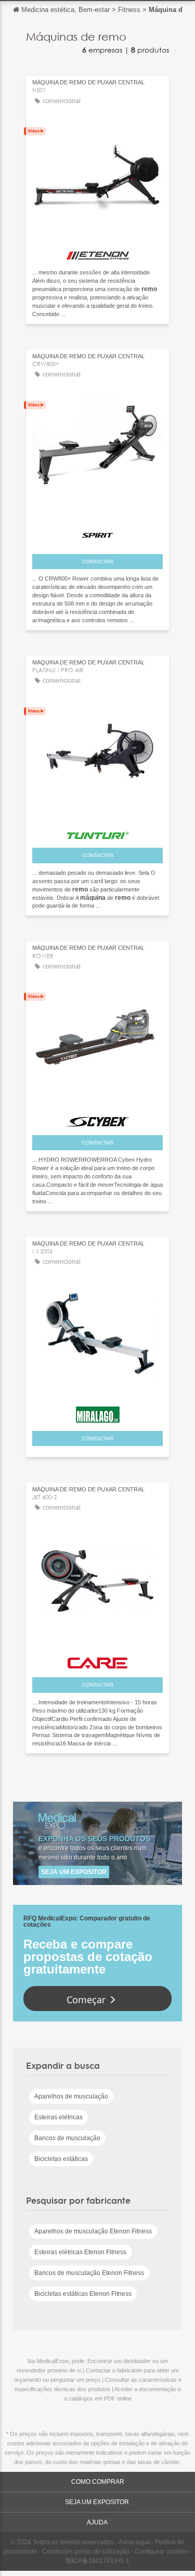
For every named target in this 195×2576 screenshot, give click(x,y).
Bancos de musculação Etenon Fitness (89, 2273)
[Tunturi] (97, 832)
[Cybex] (97, 1119)
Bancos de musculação (67, 2138)
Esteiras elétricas (58, 2117)
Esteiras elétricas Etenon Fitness (80, 2252)
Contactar (98, 562)
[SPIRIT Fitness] (97, 533)
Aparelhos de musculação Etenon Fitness (93, 2231)
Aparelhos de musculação (71, 2096)
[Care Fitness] (97, 1661)
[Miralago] (97, 1412)
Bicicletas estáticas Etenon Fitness (83, 2294)
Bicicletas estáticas (61, 2159)
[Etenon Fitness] (97, 253)
